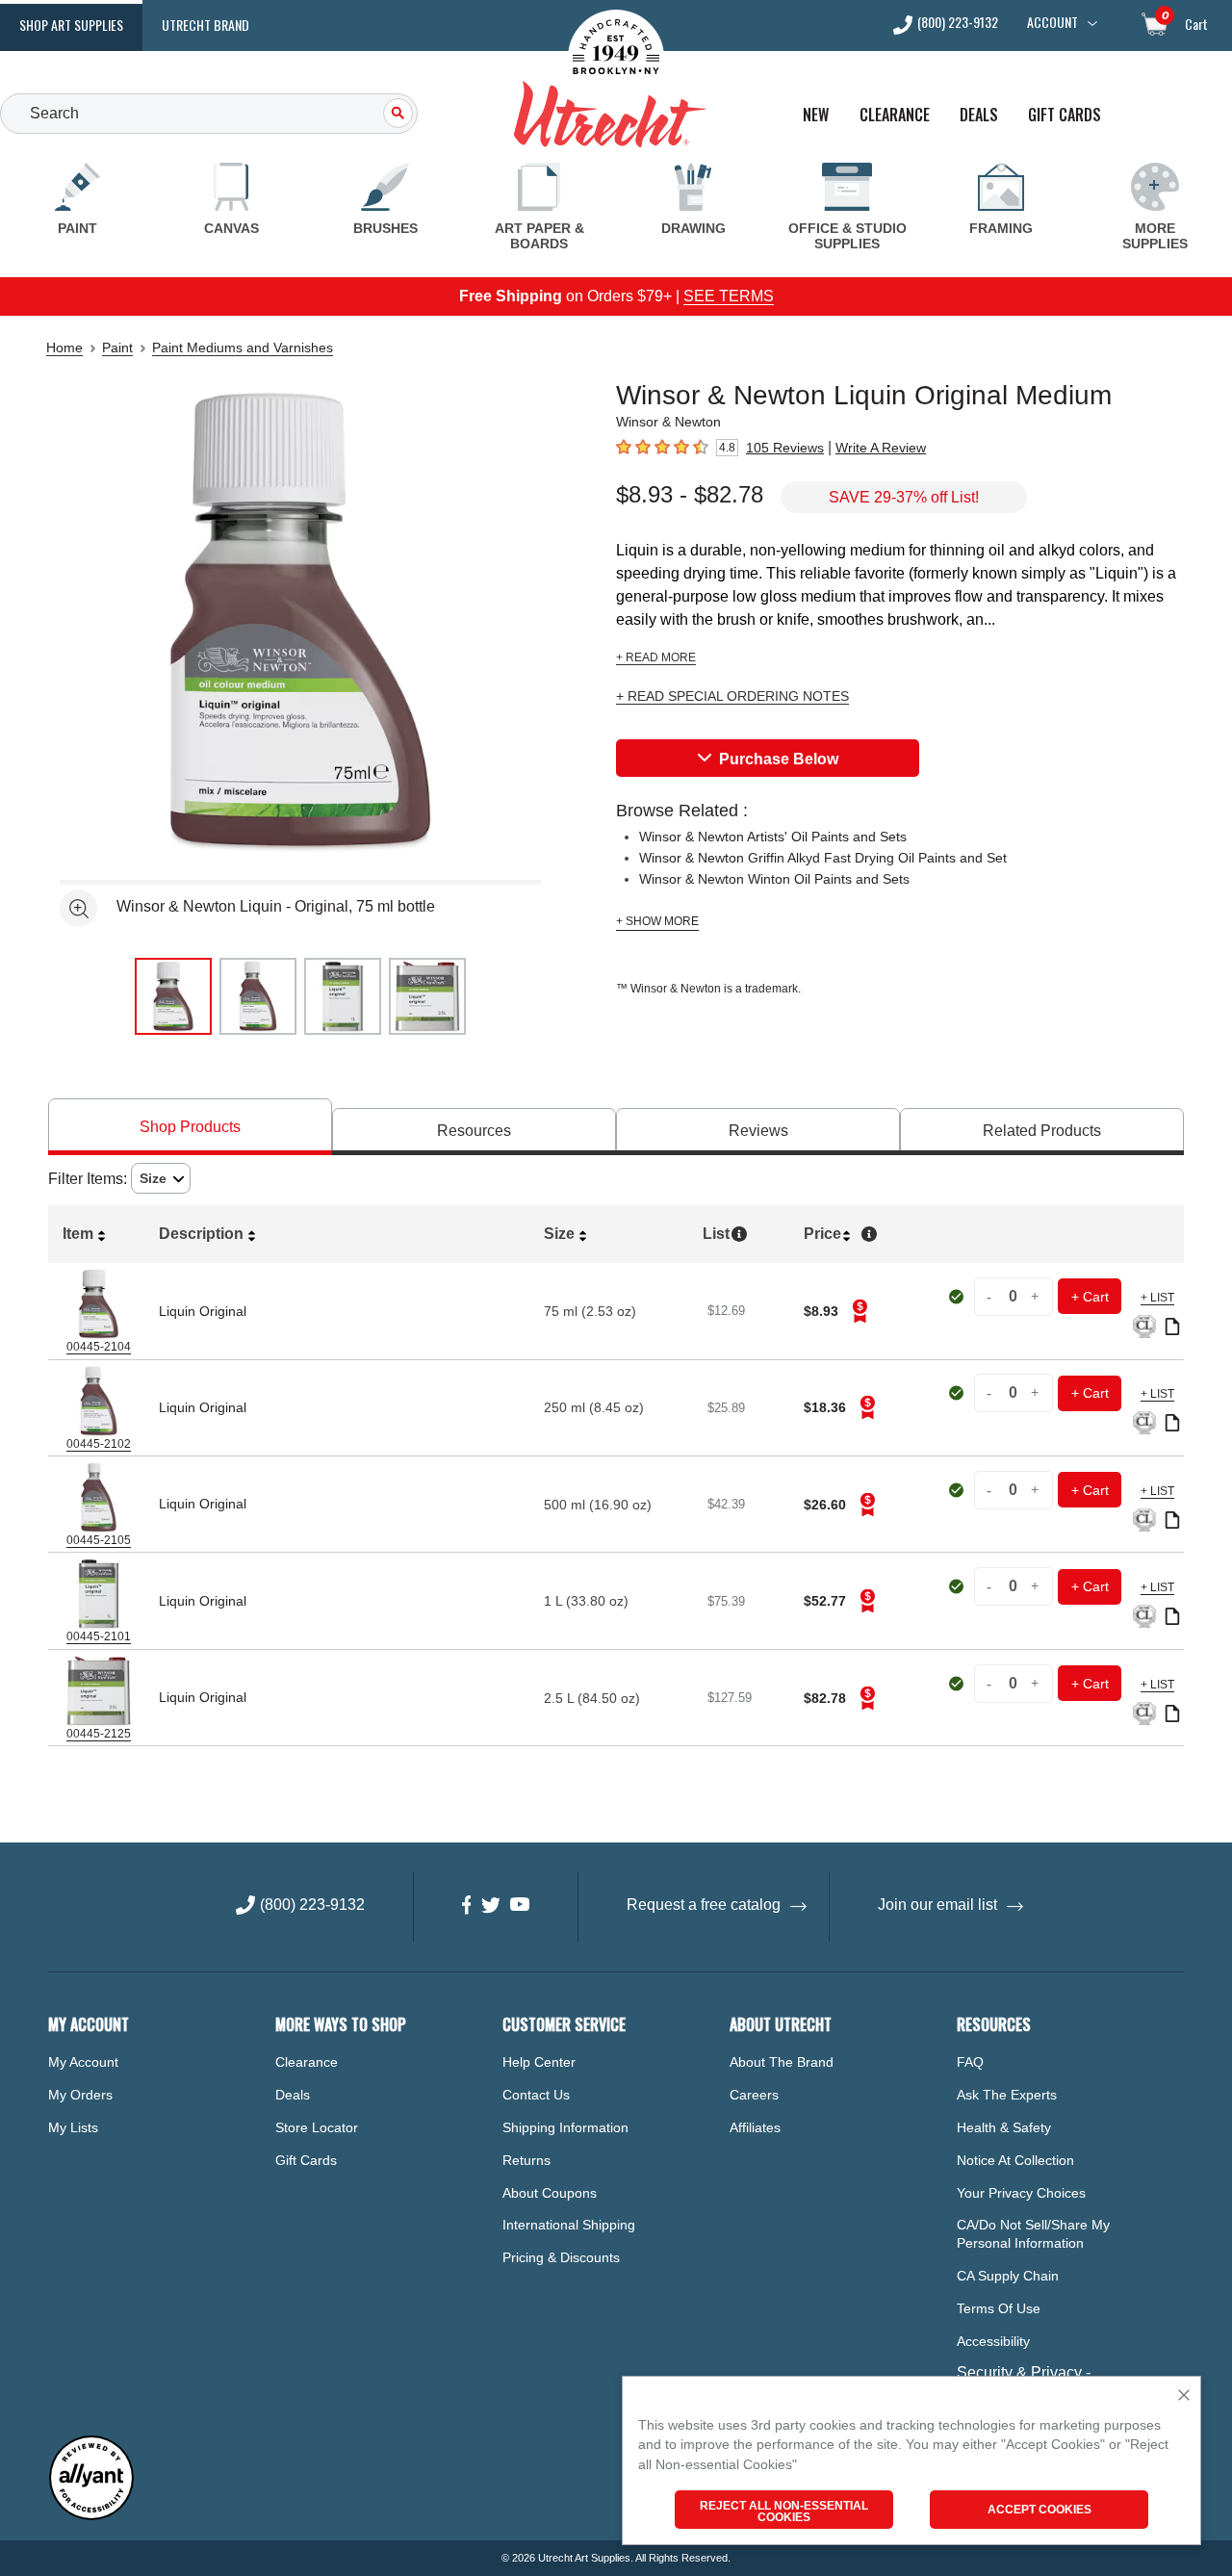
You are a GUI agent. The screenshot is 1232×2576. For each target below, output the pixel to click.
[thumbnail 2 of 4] (258, 996)
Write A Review (881, 448)
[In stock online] (958, 1297)
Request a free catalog (704, 1905)
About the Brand (782, 2062)
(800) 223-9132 (958, 24)
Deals (979, 115)
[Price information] (860, 1311)
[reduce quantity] (991, 1296)
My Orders (80, 2095)
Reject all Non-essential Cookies (784, 2512)
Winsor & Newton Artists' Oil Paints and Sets (773, 837)
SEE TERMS (729, 296)
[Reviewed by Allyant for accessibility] (91, 2516)
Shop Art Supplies (71, 25)
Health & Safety (1004, 2127)
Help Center (539, 2062)
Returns (526, 2160)
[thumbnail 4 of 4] (427, 996)
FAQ (970, 2062)
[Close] (1184, 2396)
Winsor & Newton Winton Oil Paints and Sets (774, 879)
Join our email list (937, 1905)
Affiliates (755, 2127)
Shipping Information (565, 2127)
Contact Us (536, 2095)
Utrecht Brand (205, 25)
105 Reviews (785, 448)
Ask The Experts (1007, 2095)
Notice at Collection (1015, 2160)
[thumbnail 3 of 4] (343, 996)
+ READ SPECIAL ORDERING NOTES (732, 696)
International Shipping (569, 2225)
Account (1052, 22)
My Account (83, 2062)
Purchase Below (779, 759)
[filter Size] (161, 1179)
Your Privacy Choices (1021, 2193)
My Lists (73, 2127)
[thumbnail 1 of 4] (173, 996)
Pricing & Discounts (561, 2257)
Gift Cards (1065, 115)
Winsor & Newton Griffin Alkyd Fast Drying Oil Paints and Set (823, 858)
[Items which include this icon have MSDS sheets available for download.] (1172, 1328)
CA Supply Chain (1008, 2276)
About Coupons (550, 2193)
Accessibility (993, 2341)
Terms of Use (999, 2308)
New (816, 115)
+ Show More (657, 921)
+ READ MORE (656, 657)
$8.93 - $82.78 (690, 494)
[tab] (190, 1127)
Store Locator (317, 2127)
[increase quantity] (1036, 1296)
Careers (754, 2095)
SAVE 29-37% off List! (904, 497)
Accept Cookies (1039, 2510)
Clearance (895, 115)
